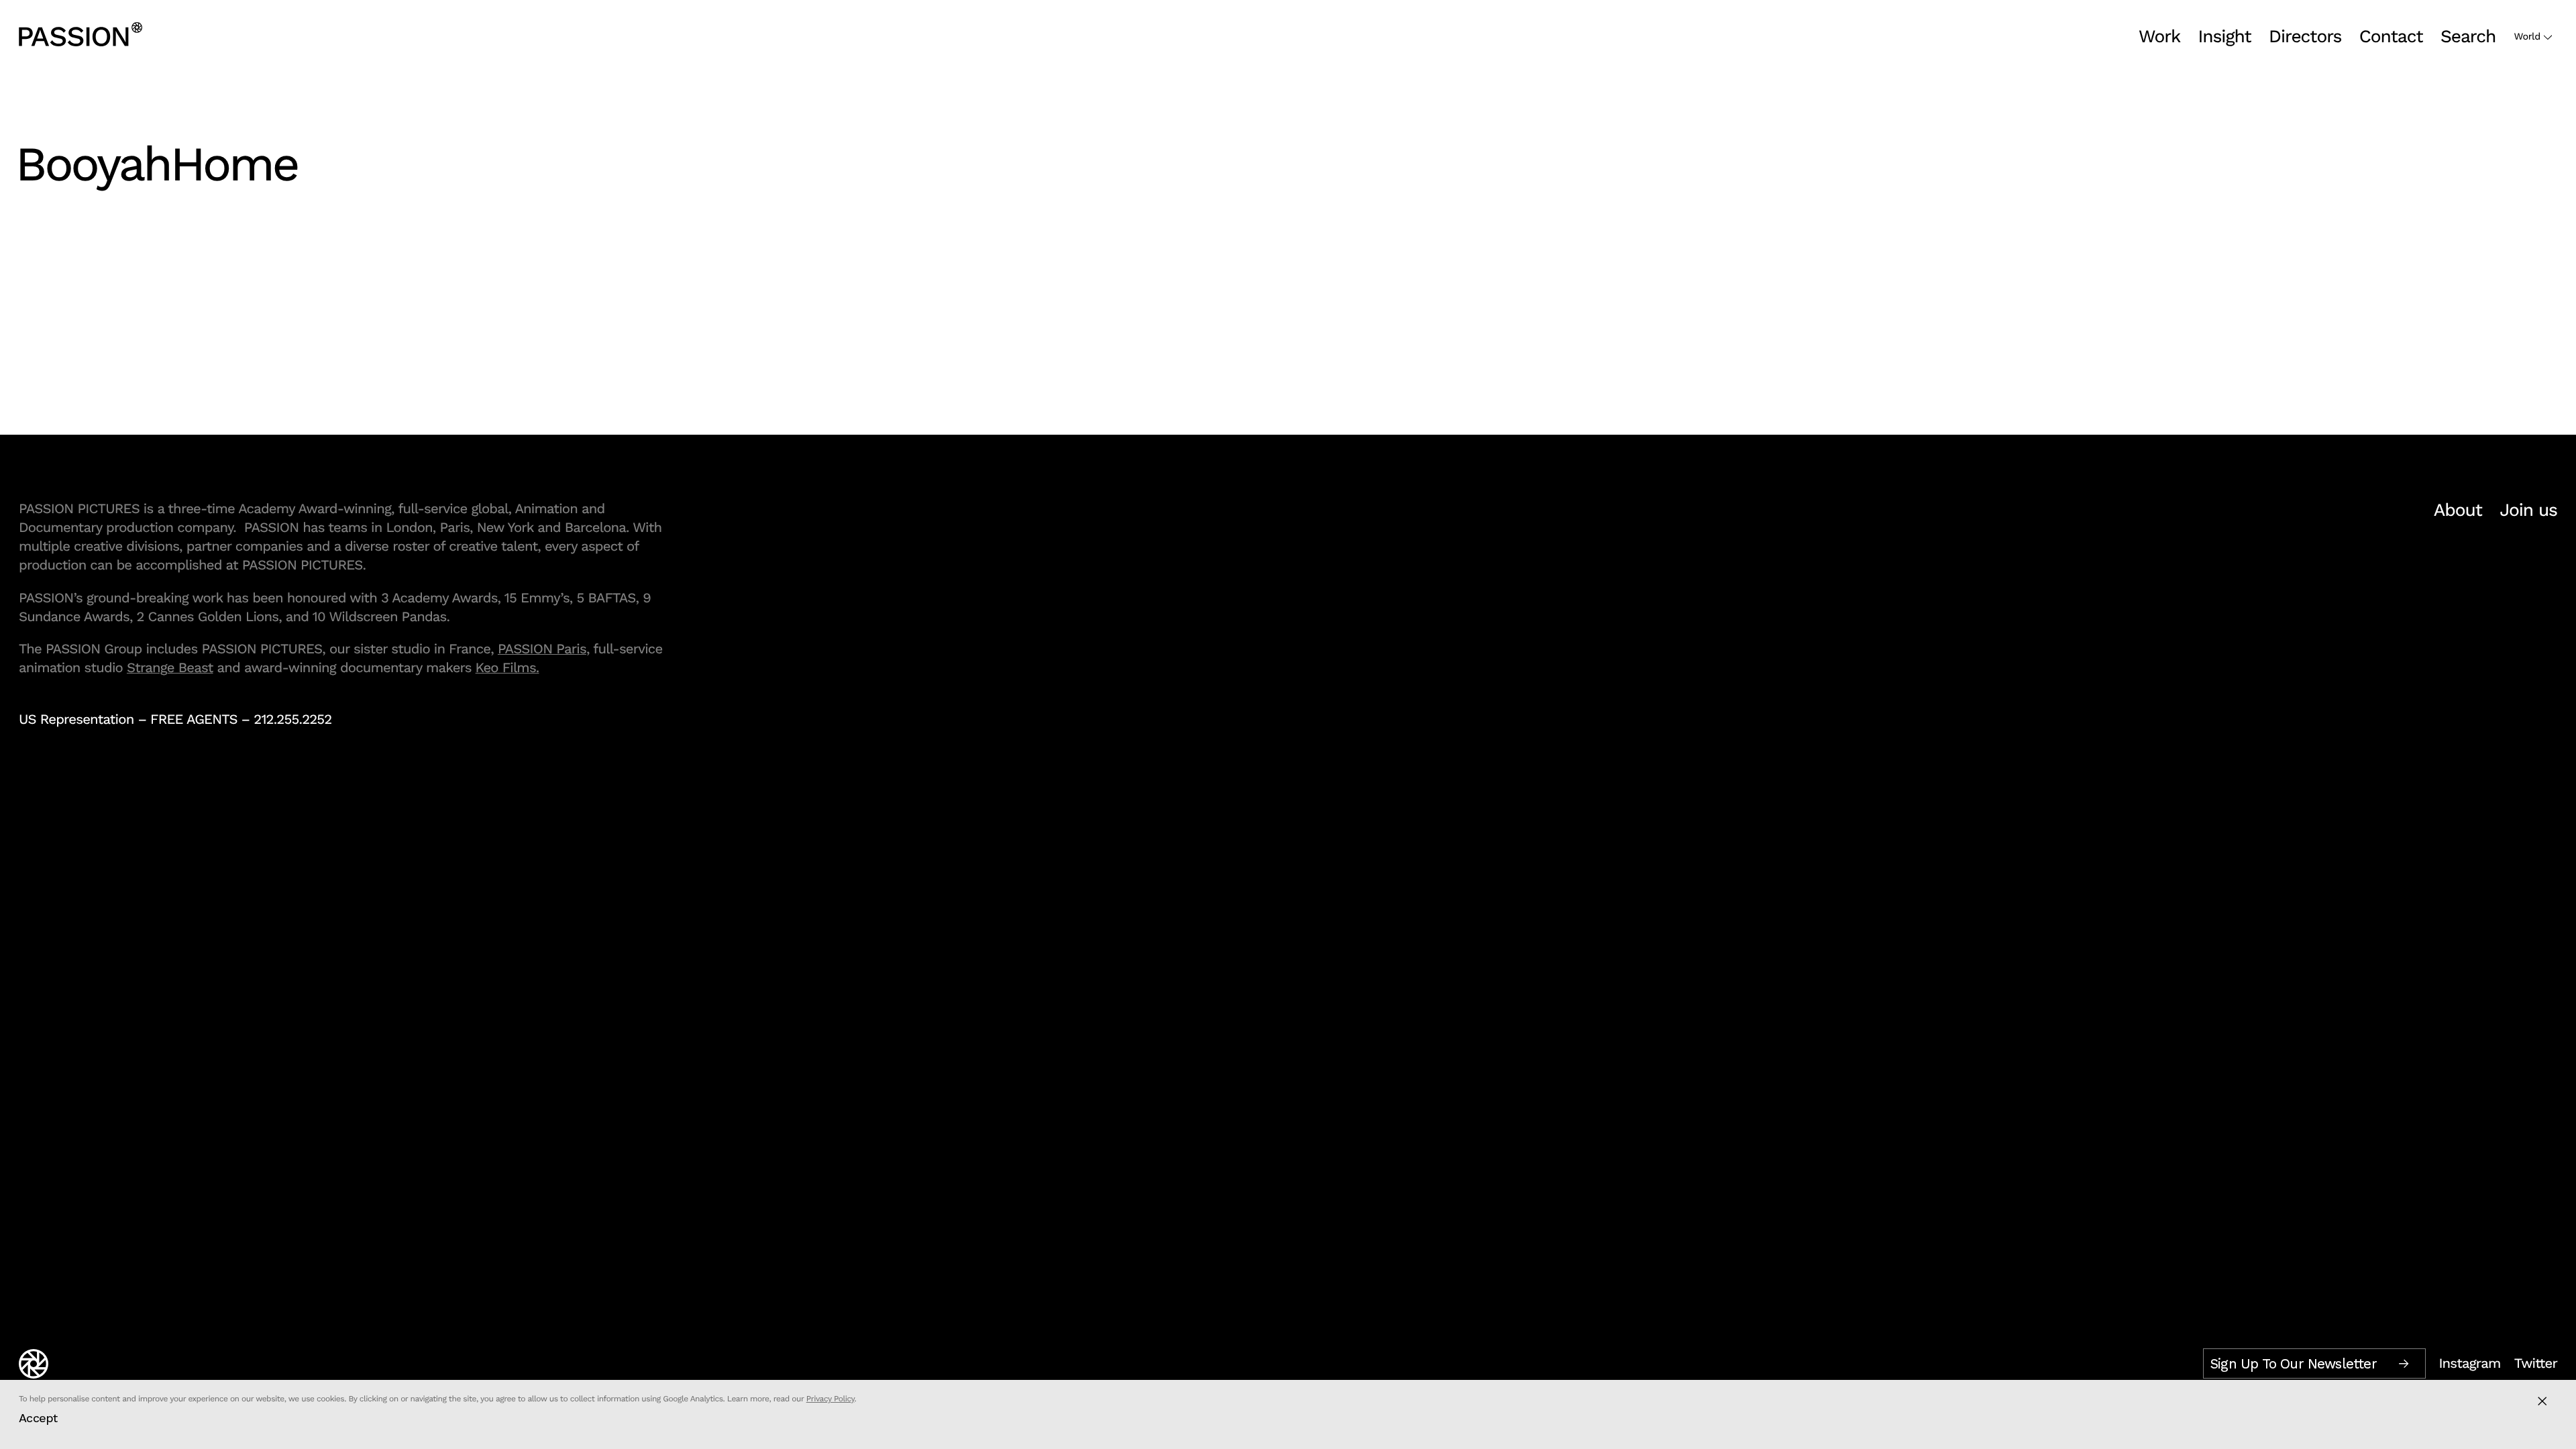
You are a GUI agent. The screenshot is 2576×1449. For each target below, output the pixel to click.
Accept (38, 1418)
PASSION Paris (542, 649)
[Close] (2542, 1401)
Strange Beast (170, 667)
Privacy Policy (830, 1399)
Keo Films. (507, 667)
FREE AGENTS (194, 719)
